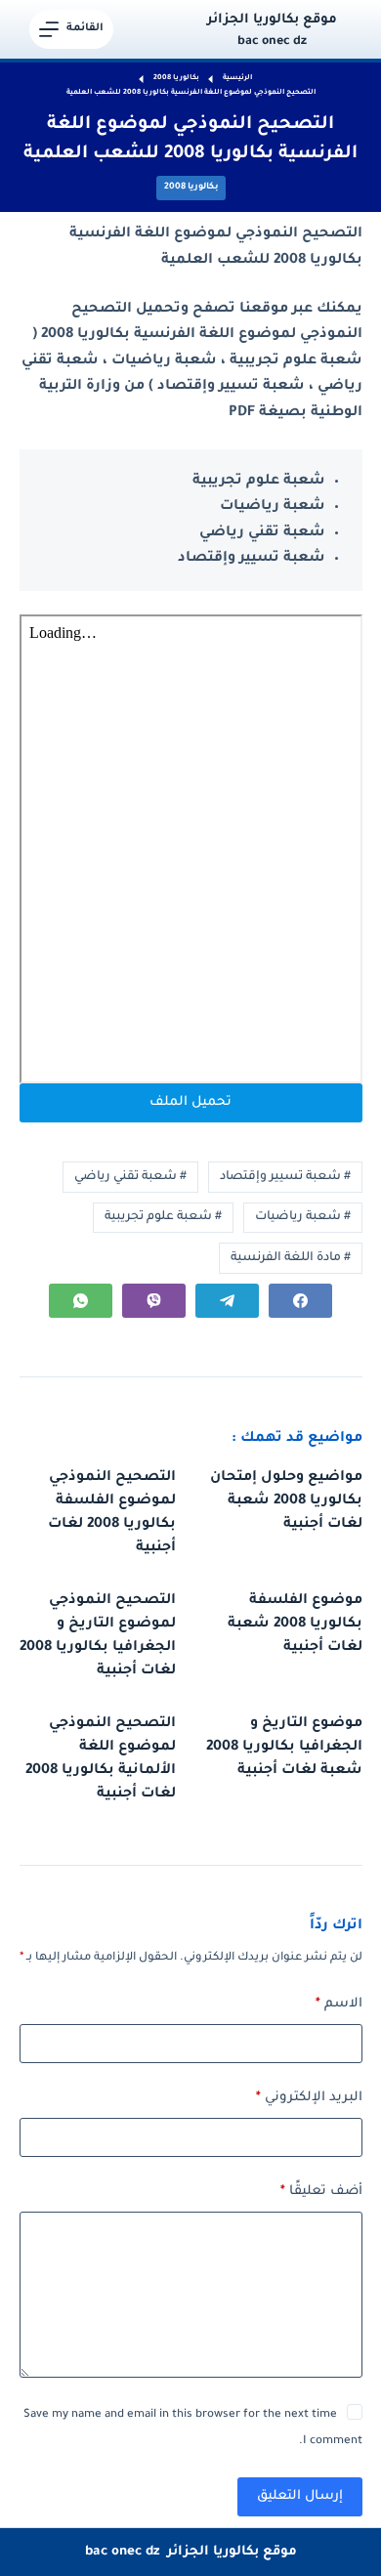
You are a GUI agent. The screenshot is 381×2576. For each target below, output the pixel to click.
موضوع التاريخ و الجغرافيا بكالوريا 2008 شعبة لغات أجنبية (284, 1748)
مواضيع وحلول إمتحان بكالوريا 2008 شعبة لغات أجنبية (286, 1501)
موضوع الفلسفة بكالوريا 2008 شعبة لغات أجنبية (295, 1625)
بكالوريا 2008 (191, 188)
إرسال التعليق (300, 2496)
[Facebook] (300, 1301)
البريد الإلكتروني (309, 2098)
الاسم (339, 2004)
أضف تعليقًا (321, 2192)
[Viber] (154, 1301)
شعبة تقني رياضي (130, 1177)
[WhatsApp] (81, 1301)
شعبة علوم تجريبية (163, 1217)
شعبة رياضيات (303, 1217)
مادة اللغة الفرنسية (291, 1258)
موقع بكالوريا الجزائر (272, 20)
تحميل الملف (190, 1102)
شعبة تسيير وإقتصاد (285, 1177)
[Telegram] (227, 1301)
